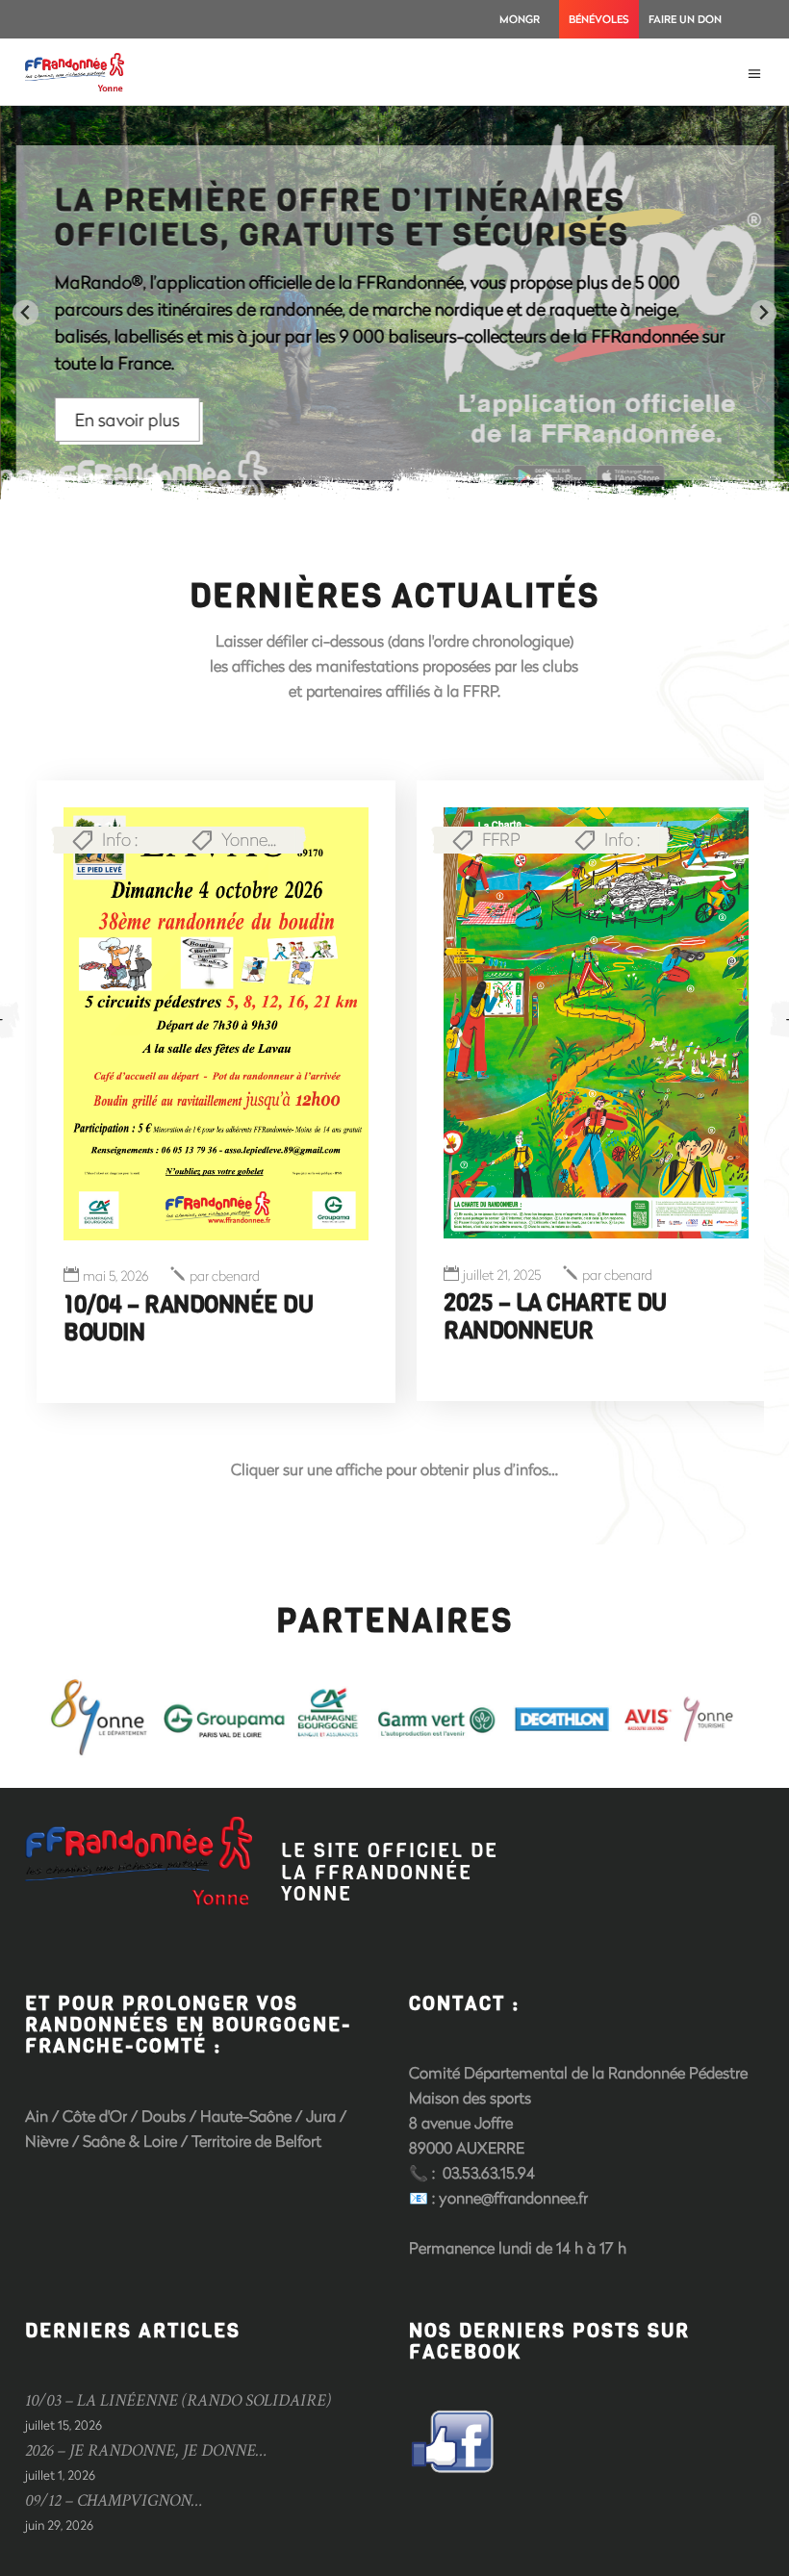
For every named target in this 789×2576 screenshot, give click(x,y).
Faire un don (685, 19)
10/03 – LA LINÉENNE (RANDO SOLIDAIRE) (178, 2400)
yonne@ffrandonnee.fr (513, 2197)
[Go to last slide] (25, 313)
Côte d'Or (95, 2116)
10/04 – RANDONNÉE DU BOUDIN (188, 1319)
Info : (120, 839)
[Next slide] (764, 313)
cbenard (225, 1276)
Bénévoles (599, 19)
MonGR (520, 19)
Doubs (164, 2116)
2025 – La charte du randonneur (555, 1317)
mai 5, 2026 (115, 1276)
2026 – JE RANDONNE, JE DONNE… (146, 2450)
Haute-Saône (248, 2116)
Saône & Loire (130, 2141)
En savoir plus (127, 420)
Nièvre (47, 2141)
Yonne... (249, 839)
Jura (321, 2116)
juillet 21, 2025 (502, 1275)
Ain (37, 2116)
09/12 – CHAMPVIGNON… (114, 2500)
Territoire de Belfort (256, 2141)
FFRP (501, 839)
